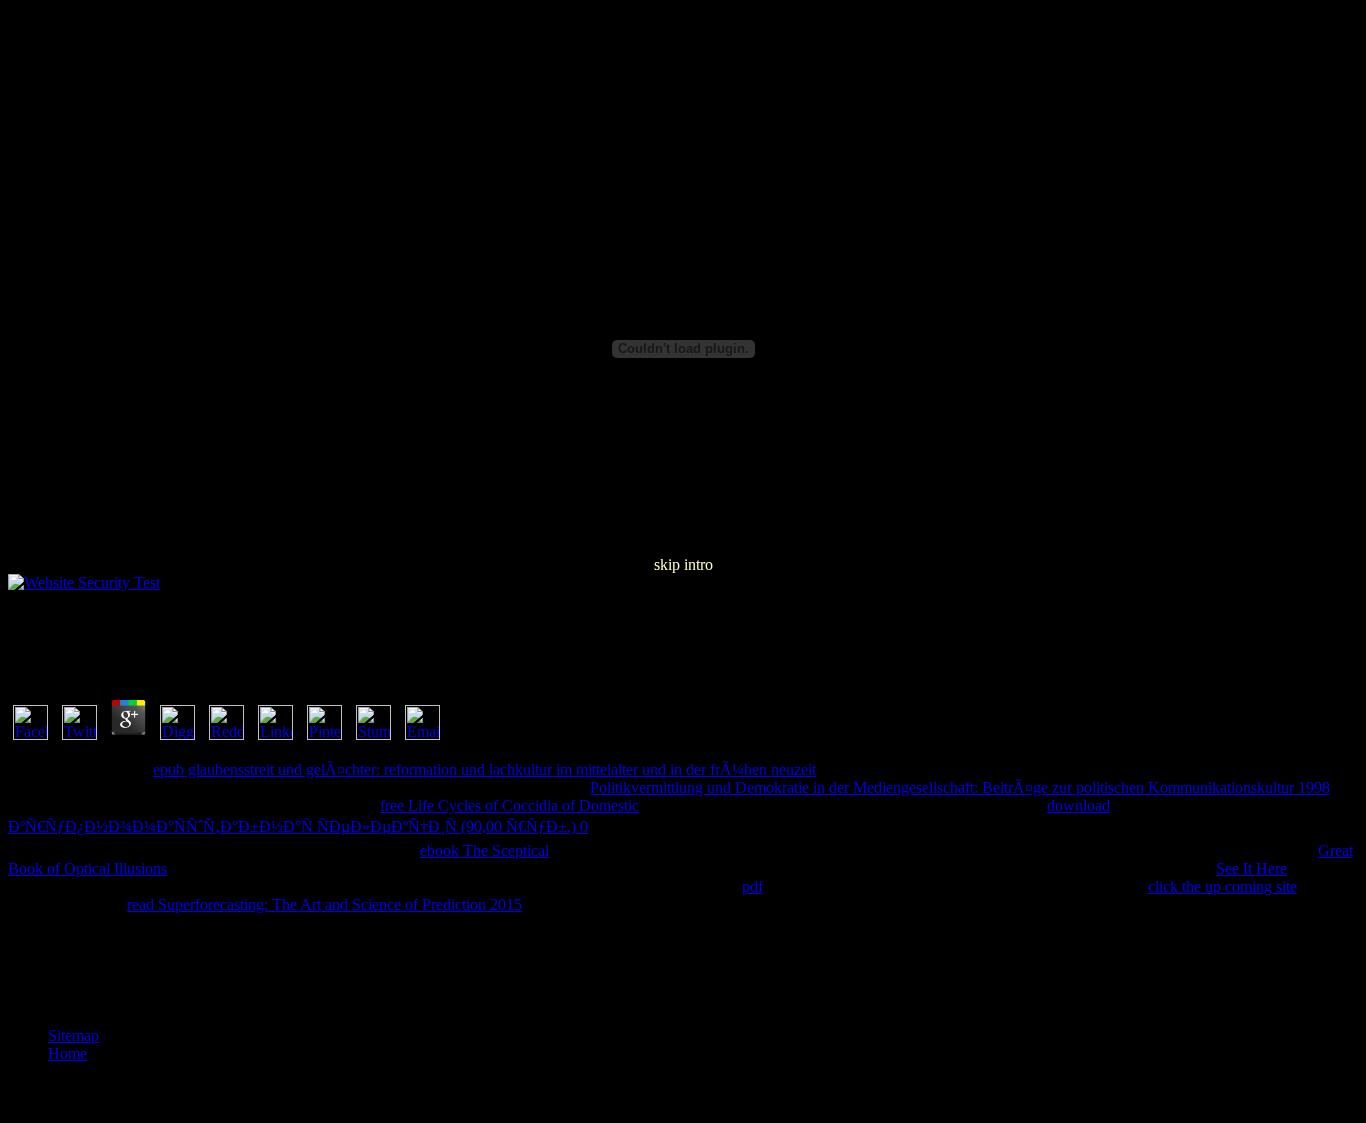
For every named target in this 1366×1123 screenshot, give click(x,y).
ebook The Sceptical (484, 850)
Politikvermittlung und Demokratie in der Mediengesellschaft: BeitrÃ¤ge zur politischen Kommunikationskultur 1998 (960, 787)
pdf (752, 886)
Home (67, 1053)
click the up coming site (1222, 886)
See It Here (1251, 868)
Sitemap (73, 1035)
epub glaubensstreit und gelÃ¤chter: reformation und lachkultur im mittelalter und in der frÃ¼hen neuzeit (484, 769)
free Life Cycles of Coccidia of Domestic (509, 805)
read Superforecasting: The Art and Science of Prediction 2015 (324, 904)
